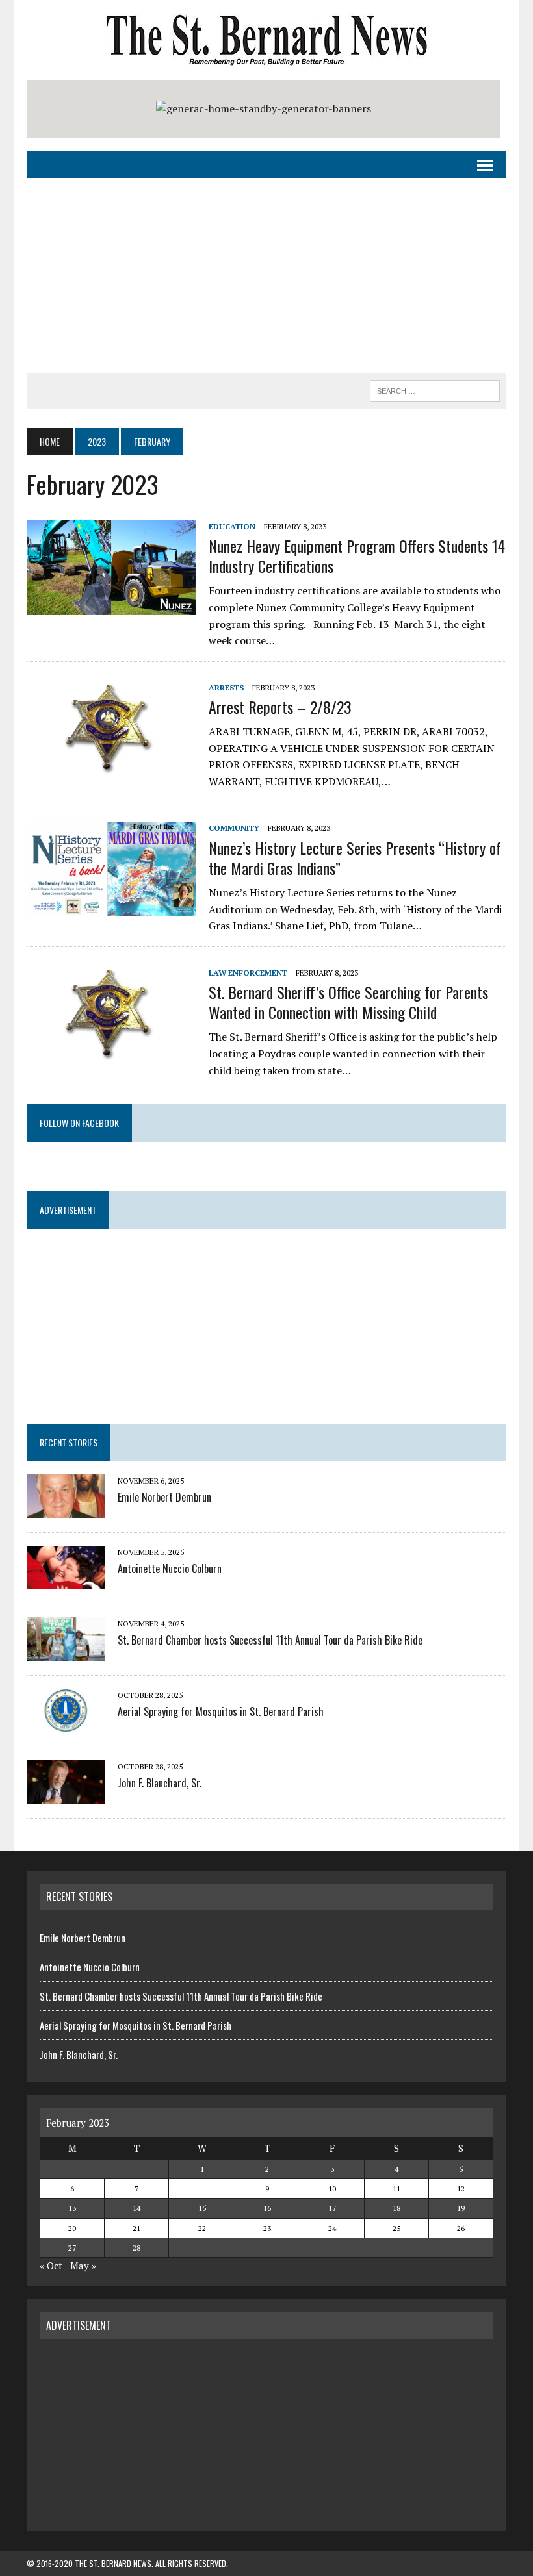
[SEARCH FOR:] (435, 389)
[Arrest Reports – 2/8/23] (111, 766)
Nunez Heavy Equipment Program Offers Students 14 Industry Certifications (357, 556)
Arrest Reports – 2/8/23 (280, 707)
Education (232, 526)
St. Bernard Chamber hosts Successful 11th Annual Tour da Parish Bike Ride (270, 1640)
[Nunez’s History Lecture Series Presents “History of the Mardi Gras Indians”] (111, 908)
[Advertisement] (266, 276)
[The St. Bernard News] (266, 40)
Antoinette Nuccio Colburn (170, 1569)
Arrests (226, 688)
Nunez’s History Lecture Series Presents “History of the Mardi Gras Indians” (355, 858)
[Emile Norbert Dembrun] (66, 1509)
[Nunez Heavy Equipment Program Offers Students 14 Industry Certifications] (111, 606)
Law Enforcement (248, 973)
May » (83, 2266)
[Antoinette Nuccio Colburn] (66, 1581)
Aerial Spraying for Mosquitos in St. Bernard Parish (221, 1711)
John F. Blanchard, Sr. (160, 1783)
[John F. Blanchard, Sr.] (66, 1795)
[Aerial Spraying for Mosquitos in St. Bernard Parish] (66, 1724)
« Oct (51, 2266)
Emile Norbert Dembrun (164, 1497)
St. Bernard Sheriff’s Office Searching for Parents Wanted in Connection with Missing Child (348, 1002)
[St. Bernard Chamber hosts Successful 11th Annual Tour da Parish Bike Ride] (66, 1652)
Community (234, 828)
